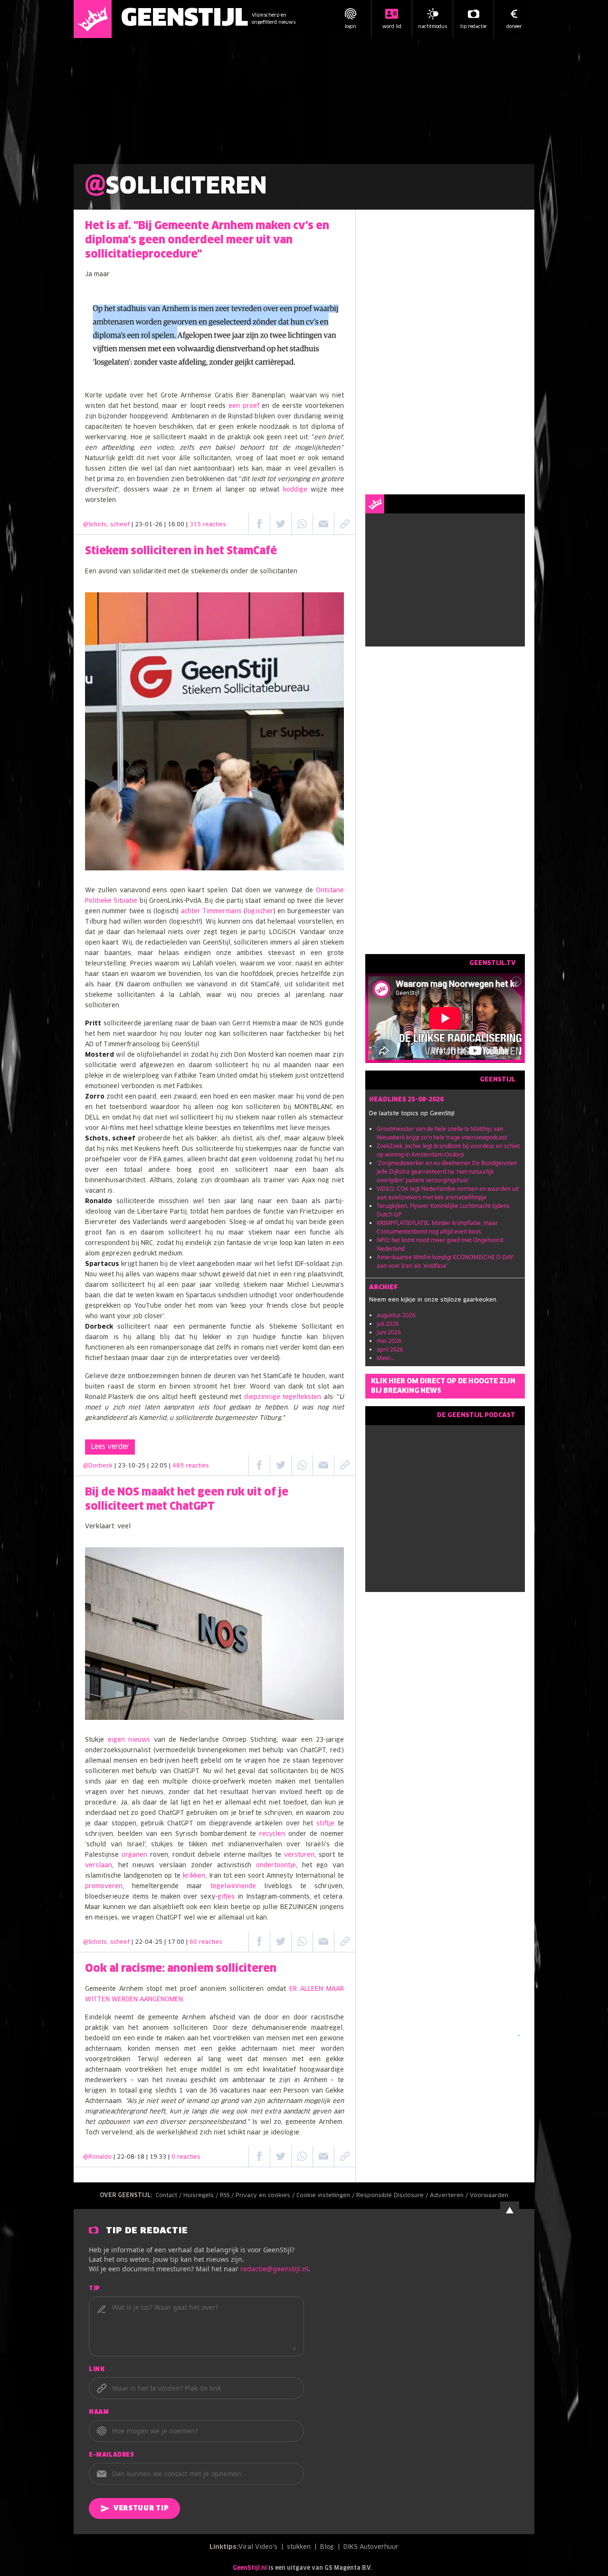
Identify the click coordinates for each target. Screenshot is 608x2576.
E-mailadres (112, 2455)
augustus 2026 (396, 1315)
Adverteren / (450, 2196)
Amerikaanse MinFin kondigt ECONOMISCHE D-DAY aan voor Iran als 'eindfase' (445, 1261)
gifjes (226, 1897)
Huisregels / (202, 2196)
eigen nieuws (129, 1740)
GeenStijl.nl (250, 2568)
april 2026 (390, 1349)
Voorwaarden (489, 2196)
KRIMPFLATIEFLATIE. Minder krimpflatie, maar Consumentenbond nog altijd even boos (437, 1227)
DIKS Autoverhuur (371, 2547)
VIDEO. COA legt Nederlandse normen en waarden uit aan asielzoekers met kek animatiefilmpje (448, 1193)
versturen (299, 1855)
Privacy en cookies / (266, 2196)
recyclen (272, 1834)
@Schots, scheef (106, 525)
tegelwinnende (233, 1886)
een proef (244, 406)
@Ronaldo (97, 2157)
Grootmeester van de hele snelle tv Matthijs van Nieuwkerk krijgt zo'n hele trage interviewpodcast (442, 1133)
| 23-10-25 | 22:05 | (162, 1466)
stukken (299, 2547)
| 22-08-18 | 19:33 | (157, 2157)
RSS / (228, 2196)
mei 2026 (389, 1341)
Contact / (170, 2196)
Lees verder (110, 1447)
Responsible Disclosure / (393, 2196)
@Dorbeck (98, 1466)
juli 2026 (388, 1324)
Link (97, 2370)
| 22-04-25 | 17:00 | (177, 1942)
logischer (260, 912)
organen (134, 1855)
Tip (95, 2289)
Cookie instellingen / (326, 2196)
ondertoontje (276, 1866)
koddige (295, 490)
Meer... (385, 1358)
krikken (194, 1876)
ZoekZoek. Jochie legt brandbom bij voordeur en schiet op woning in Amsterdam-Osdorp (448, 1150)
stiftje (325, 1824)
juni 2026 (389, 1332)
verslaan (99, 1866)
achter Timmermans (211, 912)
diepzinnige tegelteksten (283, 1397)
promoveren (104, 1886)
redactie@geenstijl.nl (274, 2269)
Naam (99, 2412)
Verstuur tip (141, 2508)
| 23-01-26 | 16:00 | (179, 525)
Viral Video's (258, 2547)
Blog (327, 2547)
